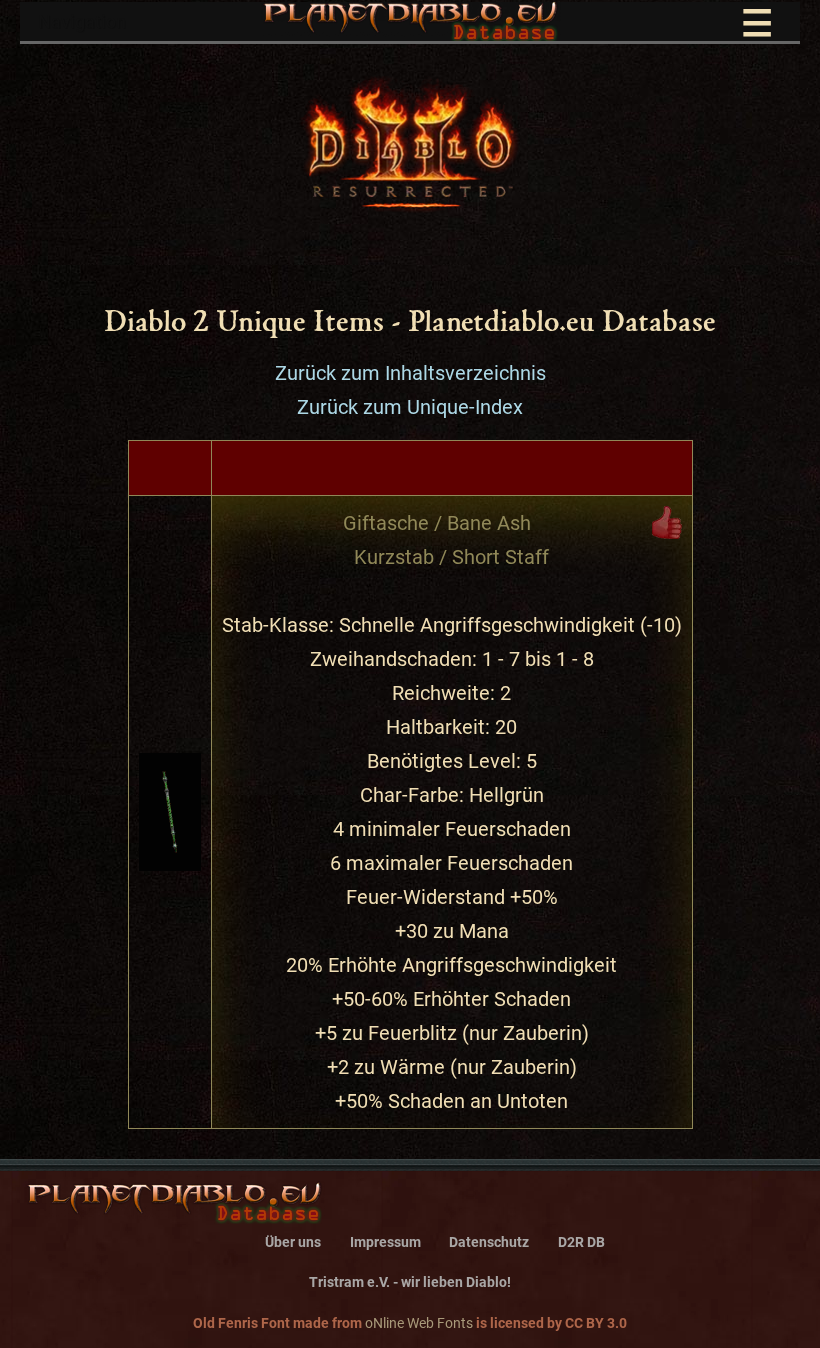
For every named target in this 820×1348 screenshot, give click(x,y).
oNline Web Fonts (419, 1323)
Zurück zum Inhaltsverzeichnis (410, 373)
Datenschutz (489, 1242)
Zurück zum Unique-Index (410, 407)
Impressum (385, 1242)
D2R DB (581, 1242)
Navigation (405, 23)
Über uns (293, 1242)
